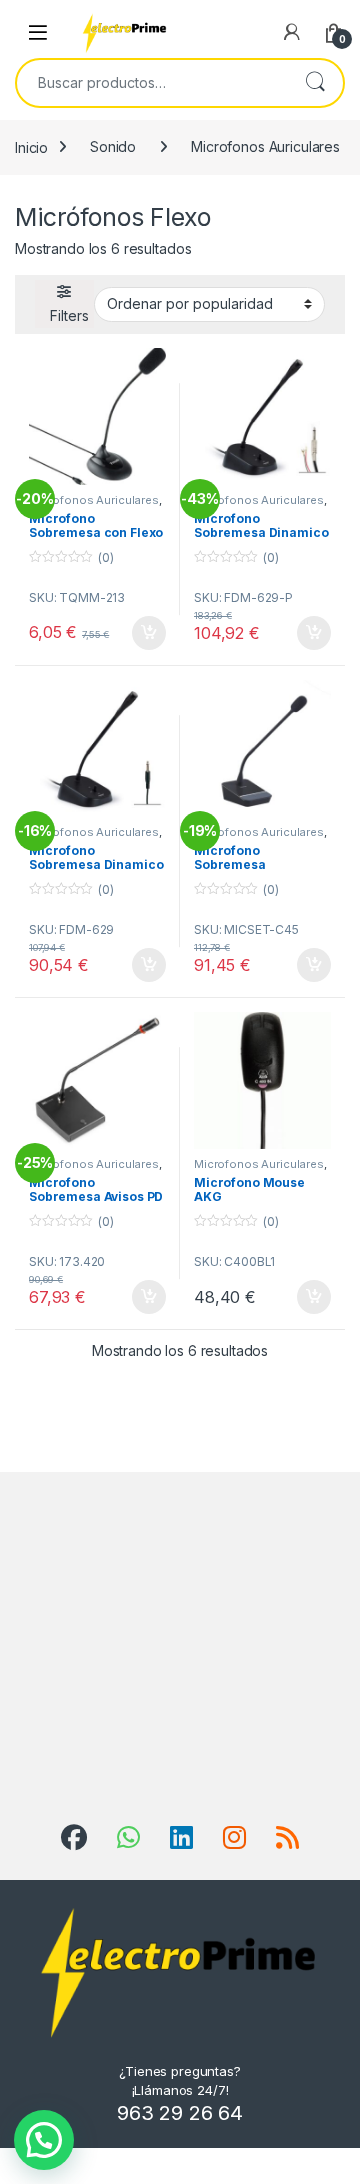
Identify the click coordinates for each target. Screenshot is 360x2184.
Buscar (315, 83)
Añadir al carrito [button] (145, 633)
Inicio (31, 146)
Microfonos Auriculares (265, 146)
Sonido (113, 146)
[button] (44, 2140)
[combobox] (152, 83)
